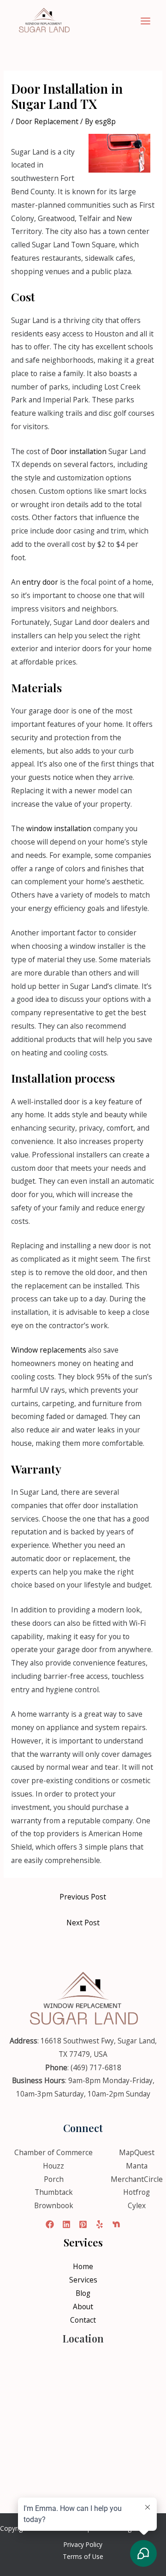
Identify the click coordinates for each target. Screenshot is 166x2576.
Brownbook (54, 2205)
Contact (83, 2320)
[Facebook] (50, 2224)
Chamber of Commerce (53, 2152)
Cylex (137, 2205)
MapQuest (137, 2152)
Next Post (83, 1923)
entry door (40, 582)
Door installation (79, 451)
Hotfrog (136, 2192)
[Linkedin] (66, 2224)
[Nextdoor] (116, 2224)
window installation (59, 828)
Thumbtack (54, 2192)
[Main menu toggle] (146, 21)
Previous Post (83, 1897)
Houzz (53, 2166)
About (83, 2306)
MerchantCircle (137, 2179)
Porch (54, 2179)
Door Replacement (47, 121)
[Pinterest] (83, 2224)
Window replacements (49, 1350)
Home (83, 2266)
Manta (137, 2166)
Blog (83, 2293)
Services (83, 2280)
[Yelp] (100, 2224)
